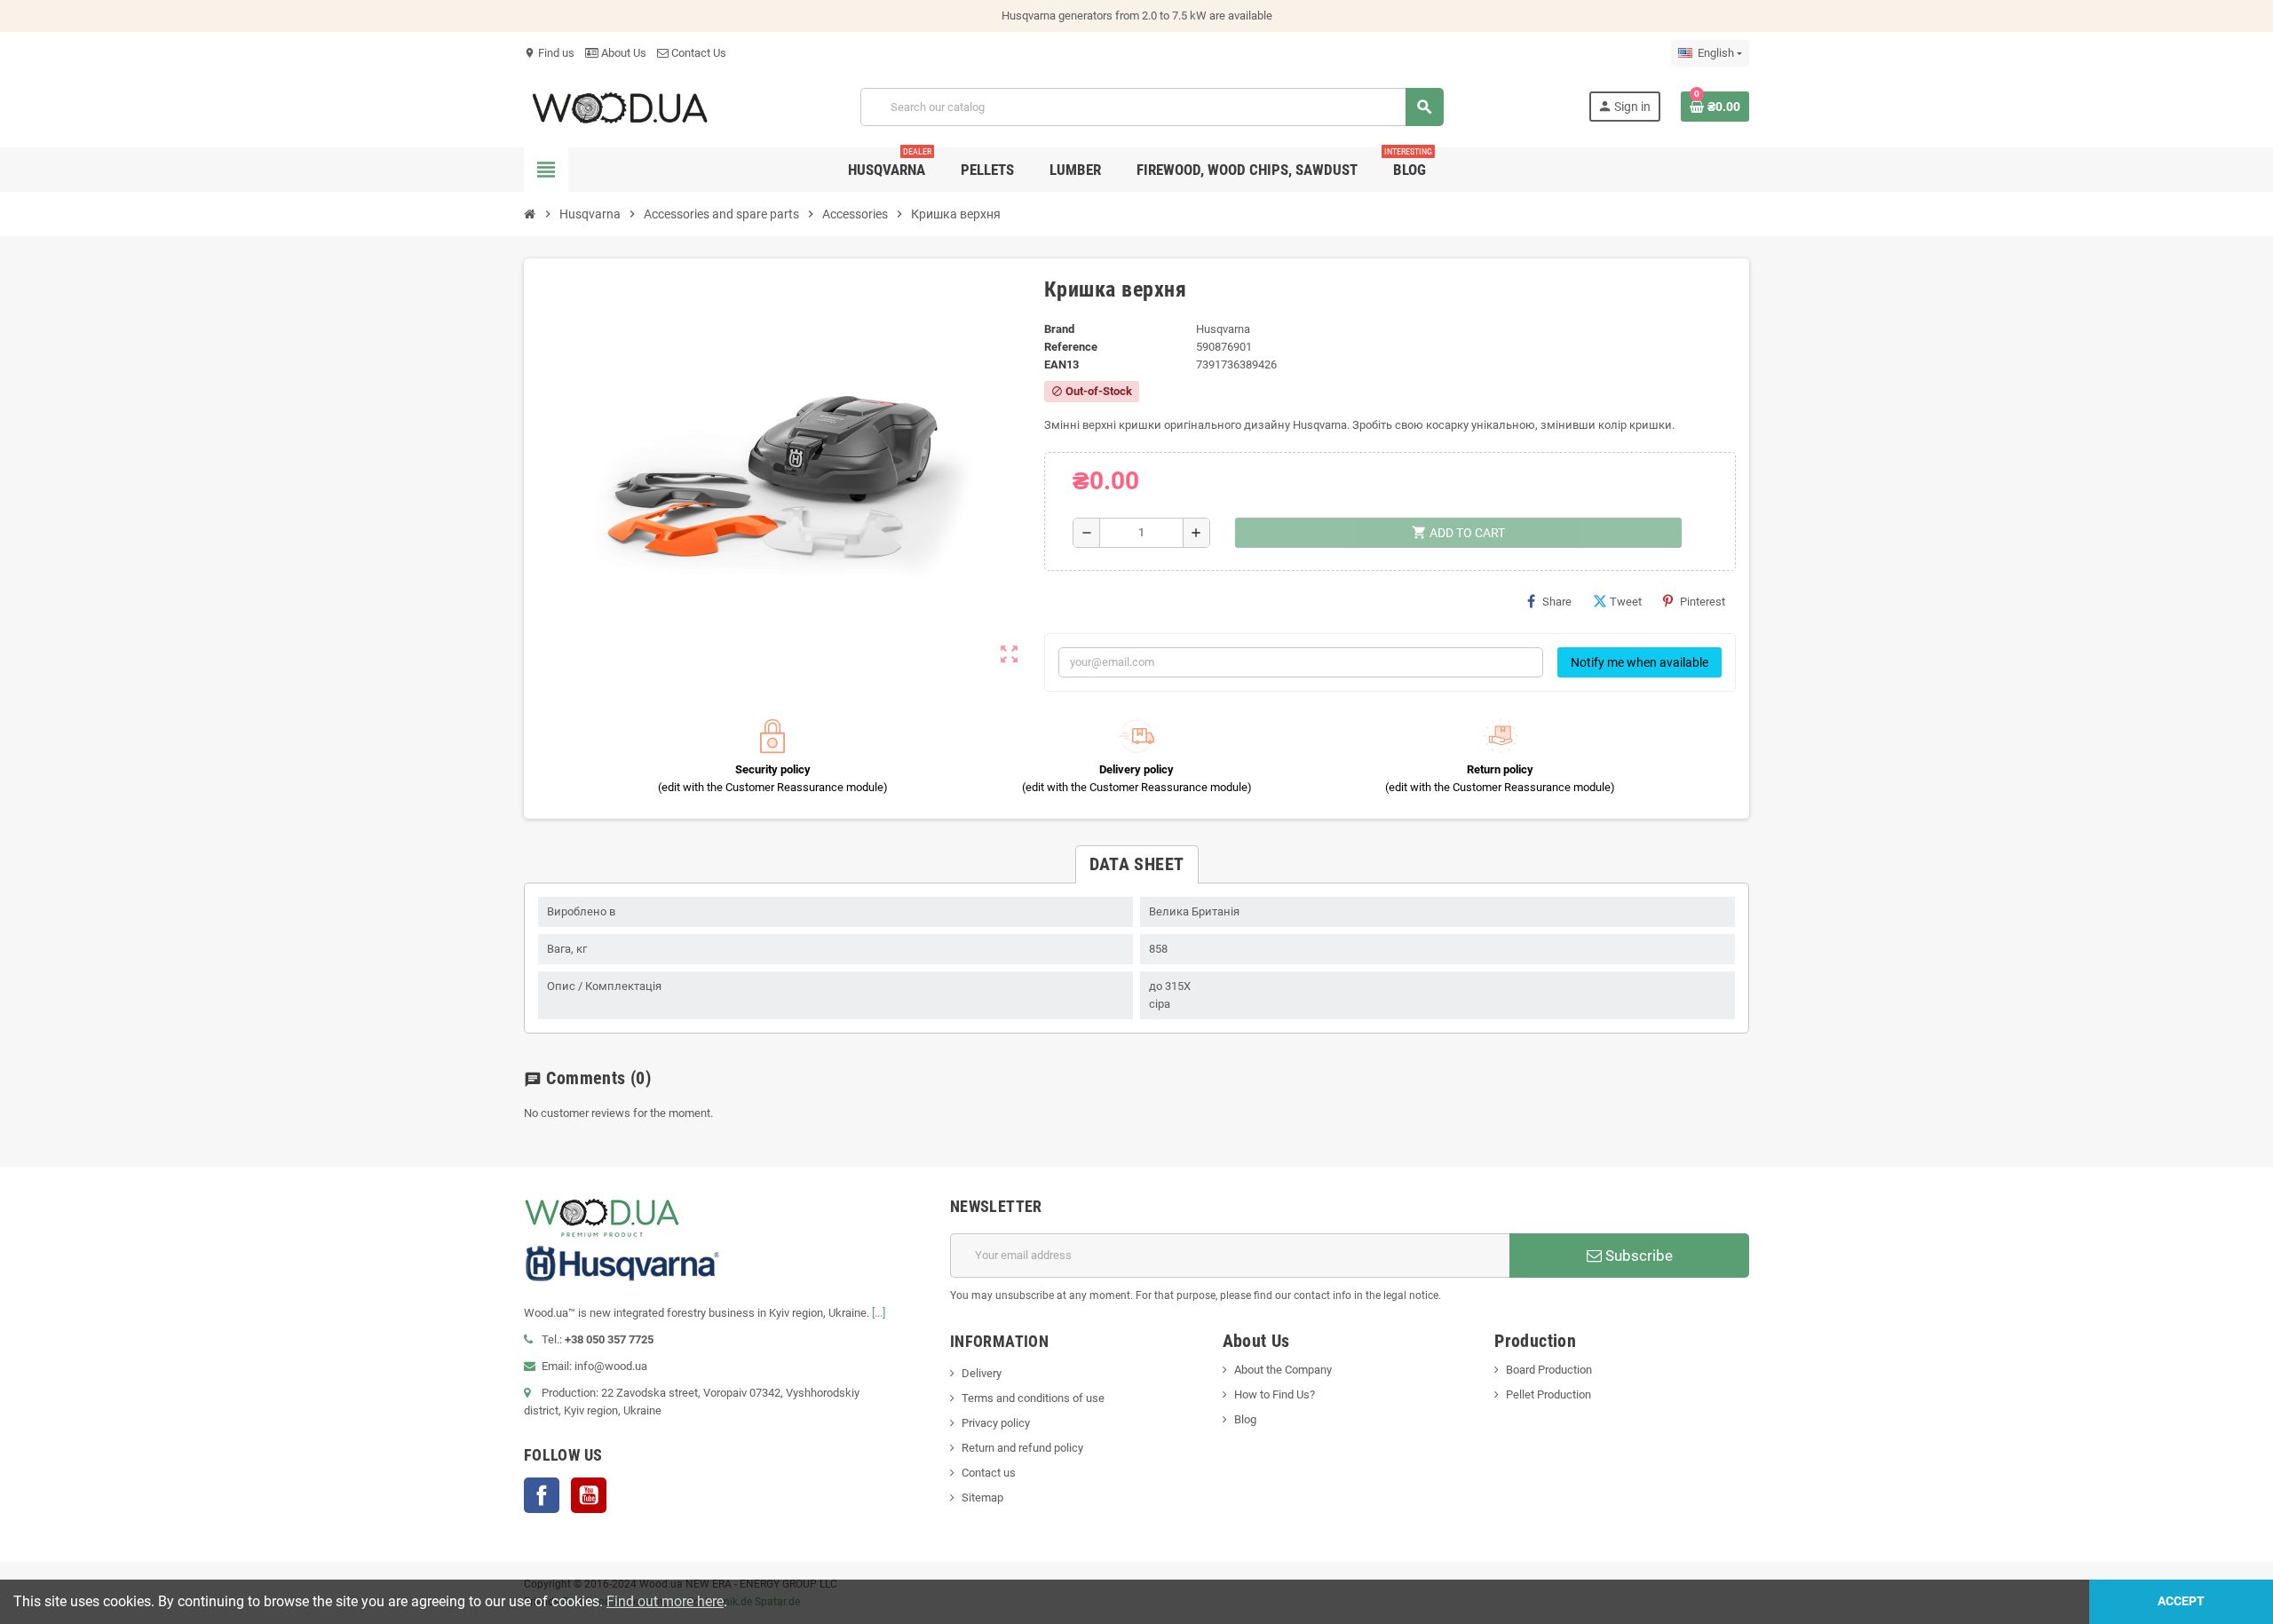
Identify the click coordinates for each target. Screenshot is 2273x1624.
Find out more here (665, 1601)
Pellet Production (1548, 1394)
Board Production (1549, 1370)
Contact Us (697, 53)
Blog (1245, 1419)
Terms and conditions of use (1033, 1398)
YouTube (589, 1495)
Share (1557, 602)
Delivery (982, 1373)
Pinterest (1703, 602)
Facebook (542, 1495)
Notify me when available (1639, 662)
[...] (879, 1313)
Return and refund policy (1022, 1448)
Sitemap (982, 1497)
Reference (1071, 347)
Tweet (1626, 602)
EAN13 (1061, 364)
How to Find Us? (1275, 1394)
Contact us (989, 1473)
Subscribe (1637, 1256)
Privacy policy (996, 1423)
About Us (622, 53)
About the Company (1283, 1370)
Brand (1059, 329)
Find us (549, 53)
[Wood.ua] (620, 106)
